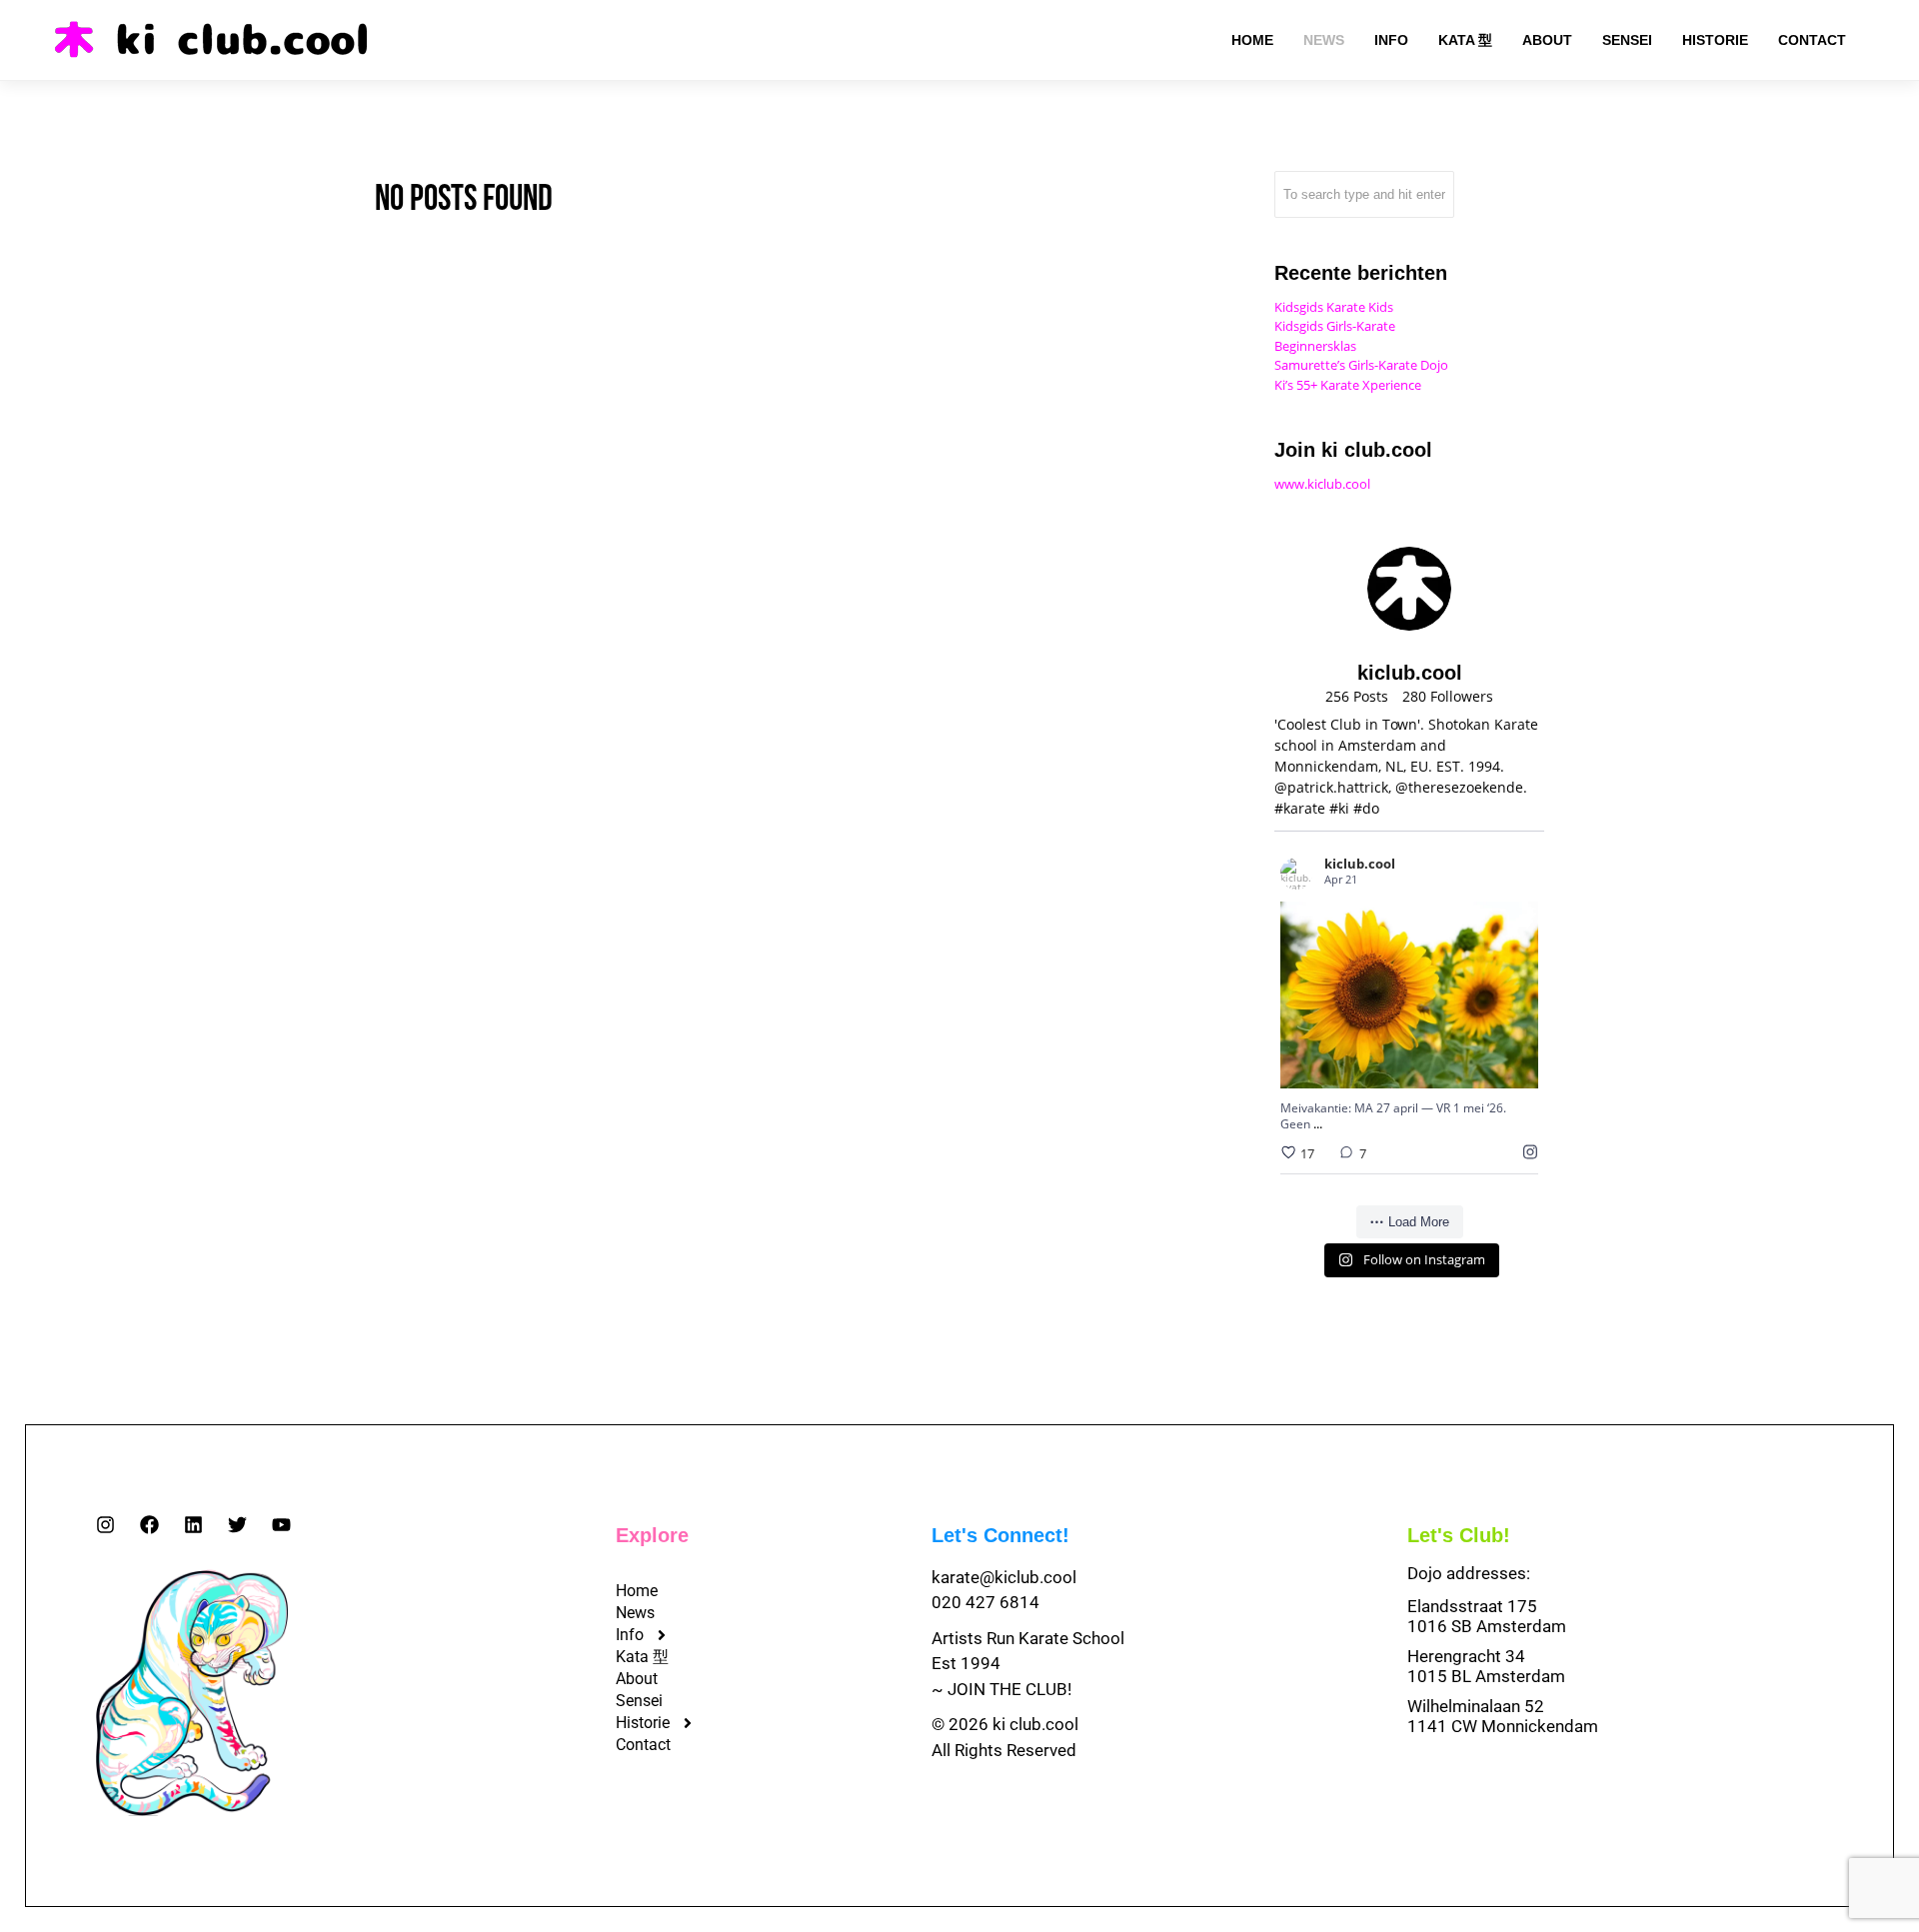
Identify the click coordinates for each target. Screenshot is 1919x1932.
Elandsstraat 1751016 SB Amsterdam (1487, 1616)
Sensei (639, 1701)
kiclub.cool (1385, 943)
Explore (652, 1535)
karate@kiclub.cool (1004, 1577)
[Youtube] (281, 1525)
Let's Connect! (1000, 1535)
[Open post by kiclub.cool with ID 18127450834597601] (1409, 995)
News (635, 1613)
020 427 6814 (985, 1602)
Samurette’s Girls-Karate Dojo (1361, 365)
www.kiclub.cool (1322, 484)
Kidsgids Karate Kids (1334, 307)
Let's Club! (1459, 1535)
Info (630, 1635)
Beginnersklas (1315, 346)
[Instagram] (105, 1525)
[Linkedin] (193, 1525)
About (637, 1679)
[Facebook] (149, 1525)
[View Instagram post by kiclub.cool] (1518, 1064)
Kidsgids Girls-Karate (1335, 326)
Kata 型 (642, 1657)
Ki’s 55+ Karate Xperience (1348, 385)
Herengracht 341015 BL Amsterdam (1486, 1666)
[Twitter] (237, 1525)
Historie (643, 1723)
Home (637, 1591)
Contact (643, 1745)
